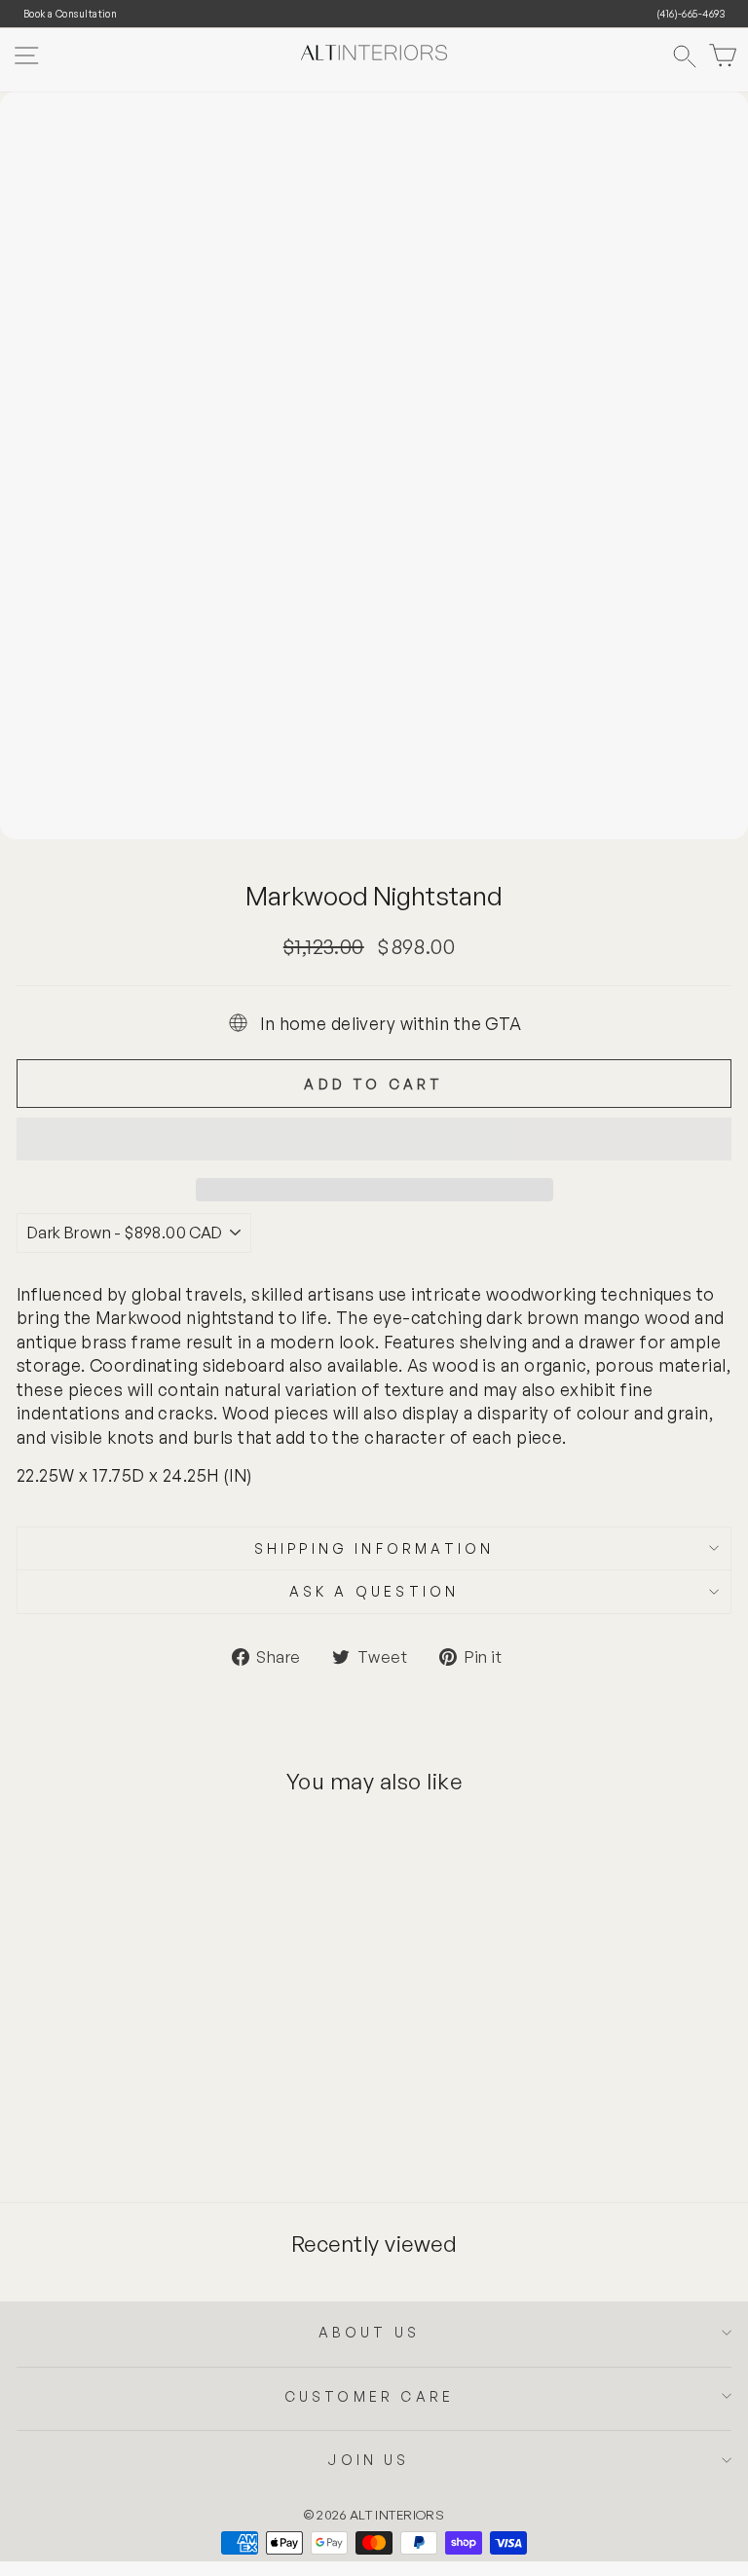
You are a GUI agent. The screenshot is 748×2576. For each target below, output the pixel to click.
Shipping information (374, 1548)
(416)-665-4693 (691, 14)
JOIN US (369, 2460)
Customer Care (370, 2396)
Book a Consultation (70, 14)
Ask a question (374, 1591)
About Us (370, 2332)
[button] (374, 1139)
